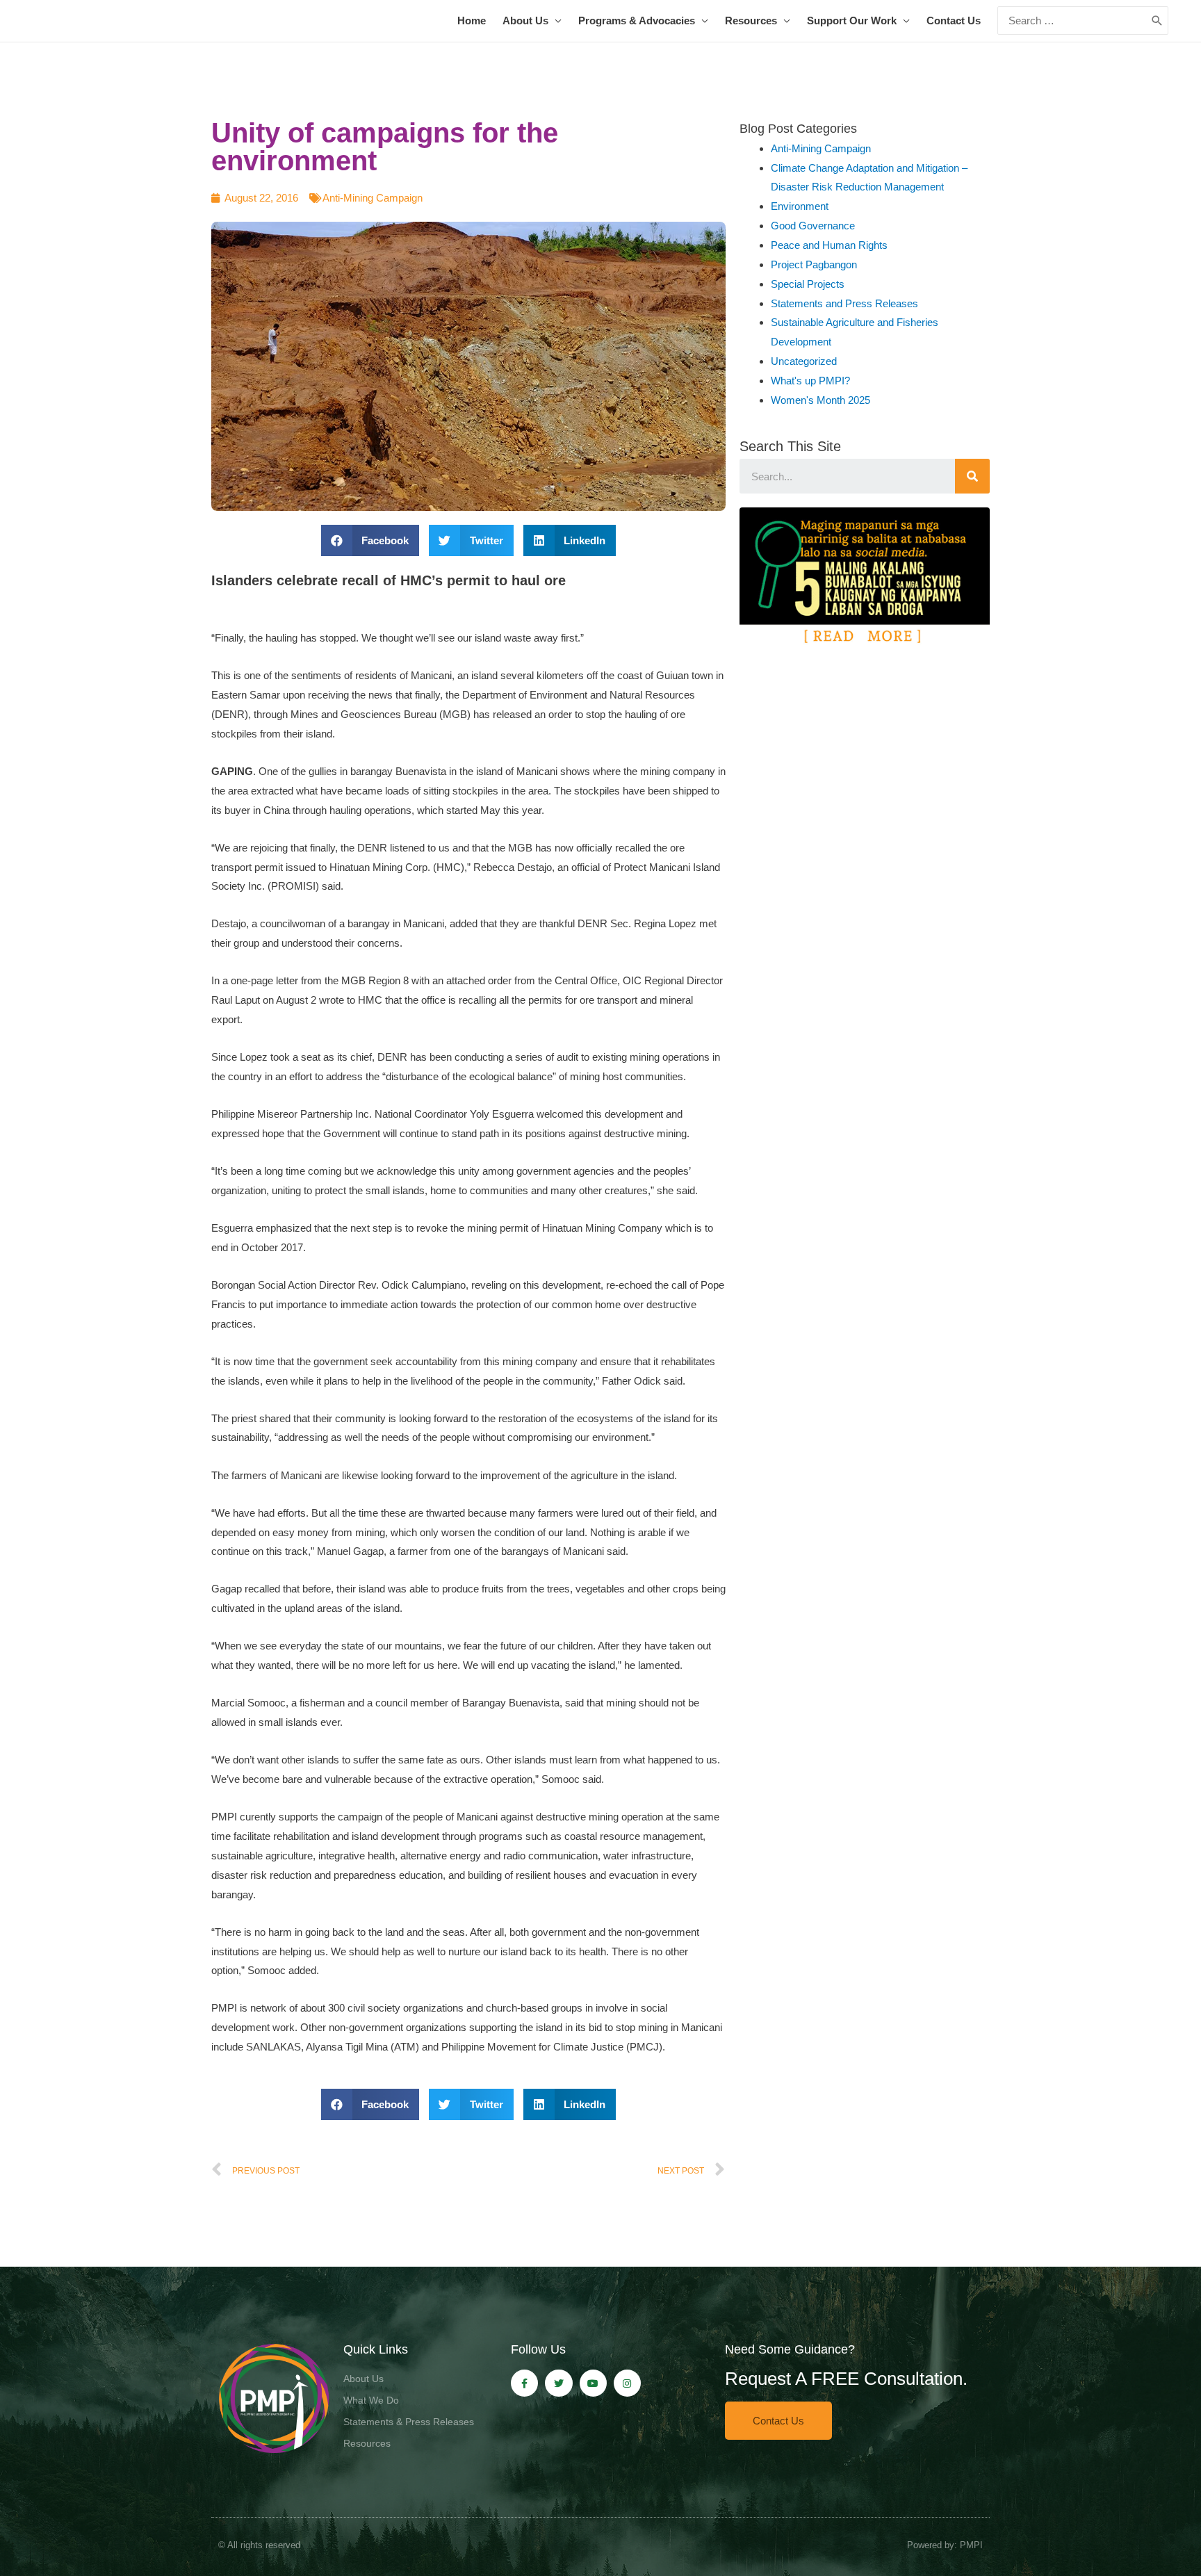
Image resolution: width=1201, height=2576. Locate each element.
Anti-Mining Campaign (373, 198)
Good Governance (813, 226)
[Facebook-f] (524, 2383)
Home (472, 21)
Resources (751, 21)
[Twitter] (558, 2383)
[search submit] (1157, 21)
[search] (1072, 21)
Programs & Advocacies (637, 21)
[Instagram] (627, 2383)
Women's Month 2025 (820, 400)
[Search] (972, 476)
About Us (525, 21)
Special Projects (808, 284)
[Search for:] (1072, 21)
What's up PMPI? (810, 381)
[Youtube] (593, 2383)
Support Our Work (852, 21)
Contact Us (954, 21)
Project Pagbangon (814, 264)
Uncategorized (804, 361)
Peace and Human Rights (829, 245)
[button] (778, 2421)
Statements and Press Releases (844, 303)
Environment (800, 206)
